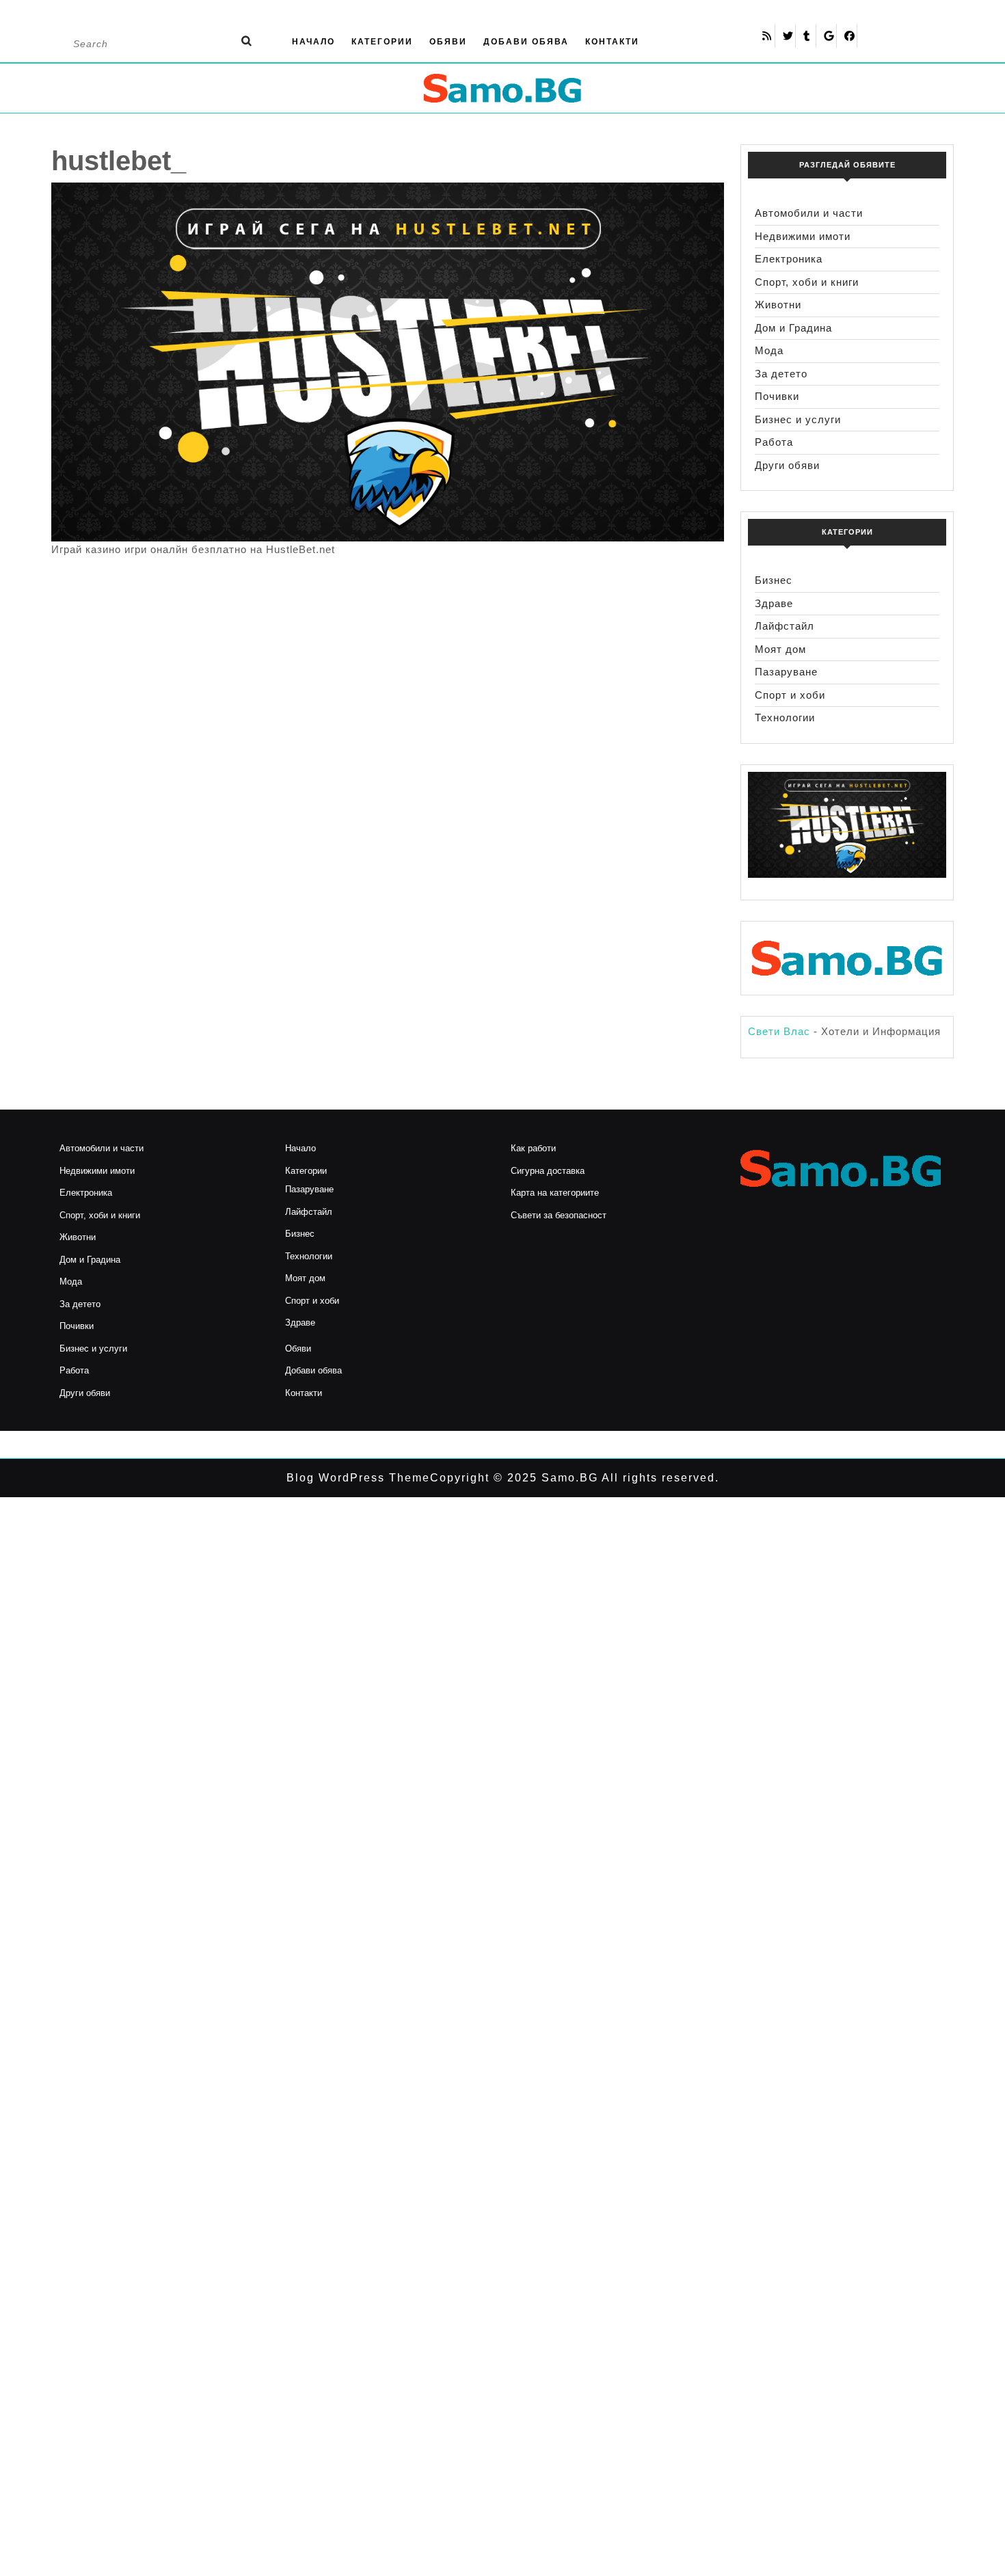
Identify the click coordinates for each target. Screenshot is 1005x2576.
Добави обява (526, 42)
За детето (781, 374)
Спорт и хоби (790, 695)
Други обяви (787, 465)
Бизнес (774, 580)
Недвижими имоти (803, 236)
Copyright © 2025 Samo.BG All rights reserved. (575, 1478)
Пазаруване (786, 672)
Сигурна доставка (548, 1171)
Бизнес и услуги (798, 419)
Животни (778, 305)
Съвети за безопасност (559, 1215)
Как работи (533, 1148)
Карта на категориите (555, 1193)
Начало (313, 42)
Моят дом (780, 649)
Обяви (448, 42)
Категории (382, 42)
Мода (769, 350)
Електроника (789, 259)
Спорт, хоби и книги (807, 282)
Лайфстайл (785, 626)
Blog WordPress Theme (358, 1478)
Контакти (612, 42)
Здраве (774, 603)
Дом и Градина (793, 328)
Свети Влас (779, 1031)
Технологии (785, 717)
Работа (774, 442)
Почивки (777, 396)
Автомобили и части (809, 213)
